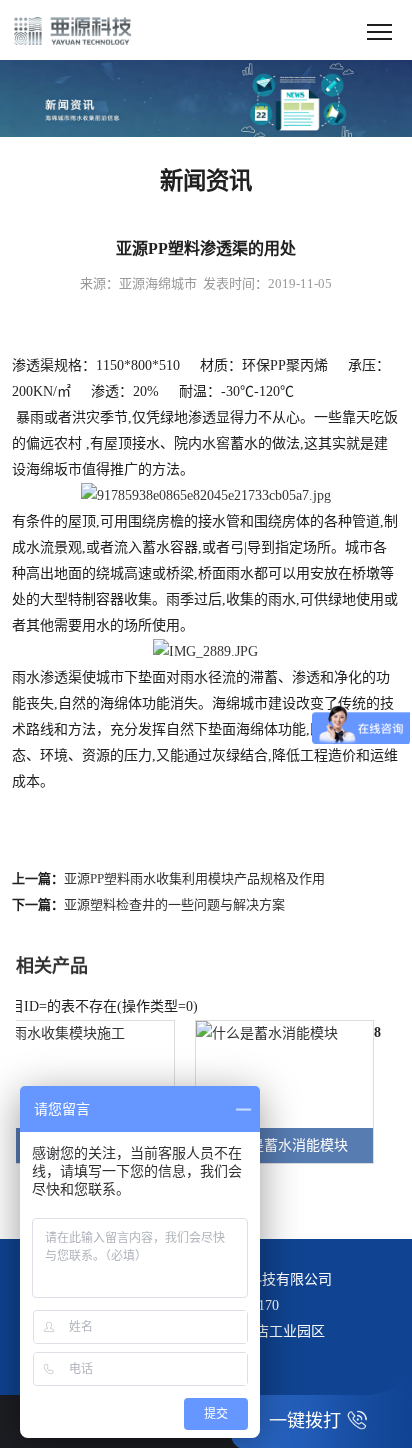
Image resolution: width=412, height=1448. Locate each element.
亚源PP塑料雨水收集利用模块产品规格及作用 (194, 878)
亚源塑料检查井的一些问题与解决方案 (174, 904)
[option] (274, 1091)
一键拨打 (305, 1421)
